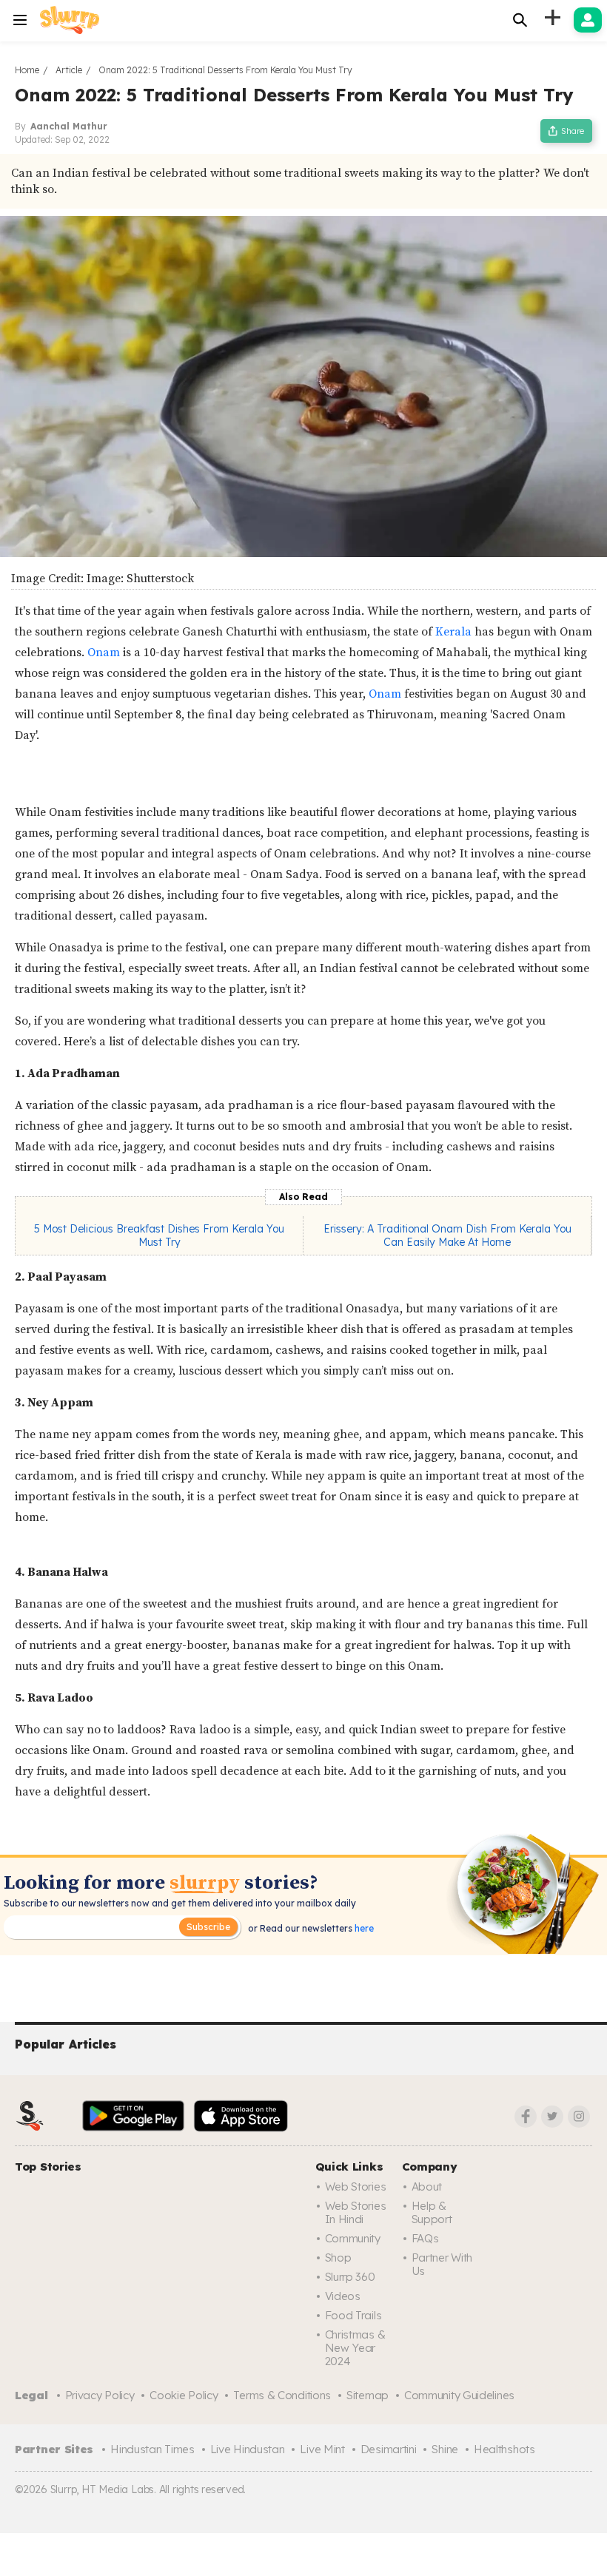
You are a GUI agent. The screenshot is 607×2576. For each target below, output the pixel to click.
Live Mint (322, 2449)
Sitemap (368, 2395)
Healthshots (504, 2449)
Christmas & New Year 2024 (355, 2348)
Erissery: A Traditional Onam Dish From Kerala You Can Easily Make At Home (447, 1235)
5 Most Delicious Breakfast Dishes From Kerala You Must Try (159, 1235)
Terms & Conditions (282, 2395)
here (363, 1928)
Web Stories (356, 2186)
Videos (343, 2296)
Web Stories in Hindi (356, 2212)
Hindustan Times (152, 2449)
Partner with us (442, 2264)
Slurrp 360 (350, 2277)
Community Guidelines (459, 2395)
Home (27, 70)
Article (69, 70)
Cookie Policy (184, 2395)
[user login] (588, 20)
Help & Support (432, 2212)
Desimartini (389, 2449)
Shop (338, 2258)
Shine (445, 2449)
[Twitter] (552, 2117)
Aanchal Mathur (69, 126)
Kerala (455, 632)
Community (353, 2238)
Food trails (353, 2315)
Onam (105, 653)
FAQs (425, 2238)
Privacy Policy (100, 2395)
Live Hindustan (248, 2449)
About (427, 2186)
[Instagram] (579, 2117)
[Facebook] (526, 2117)
